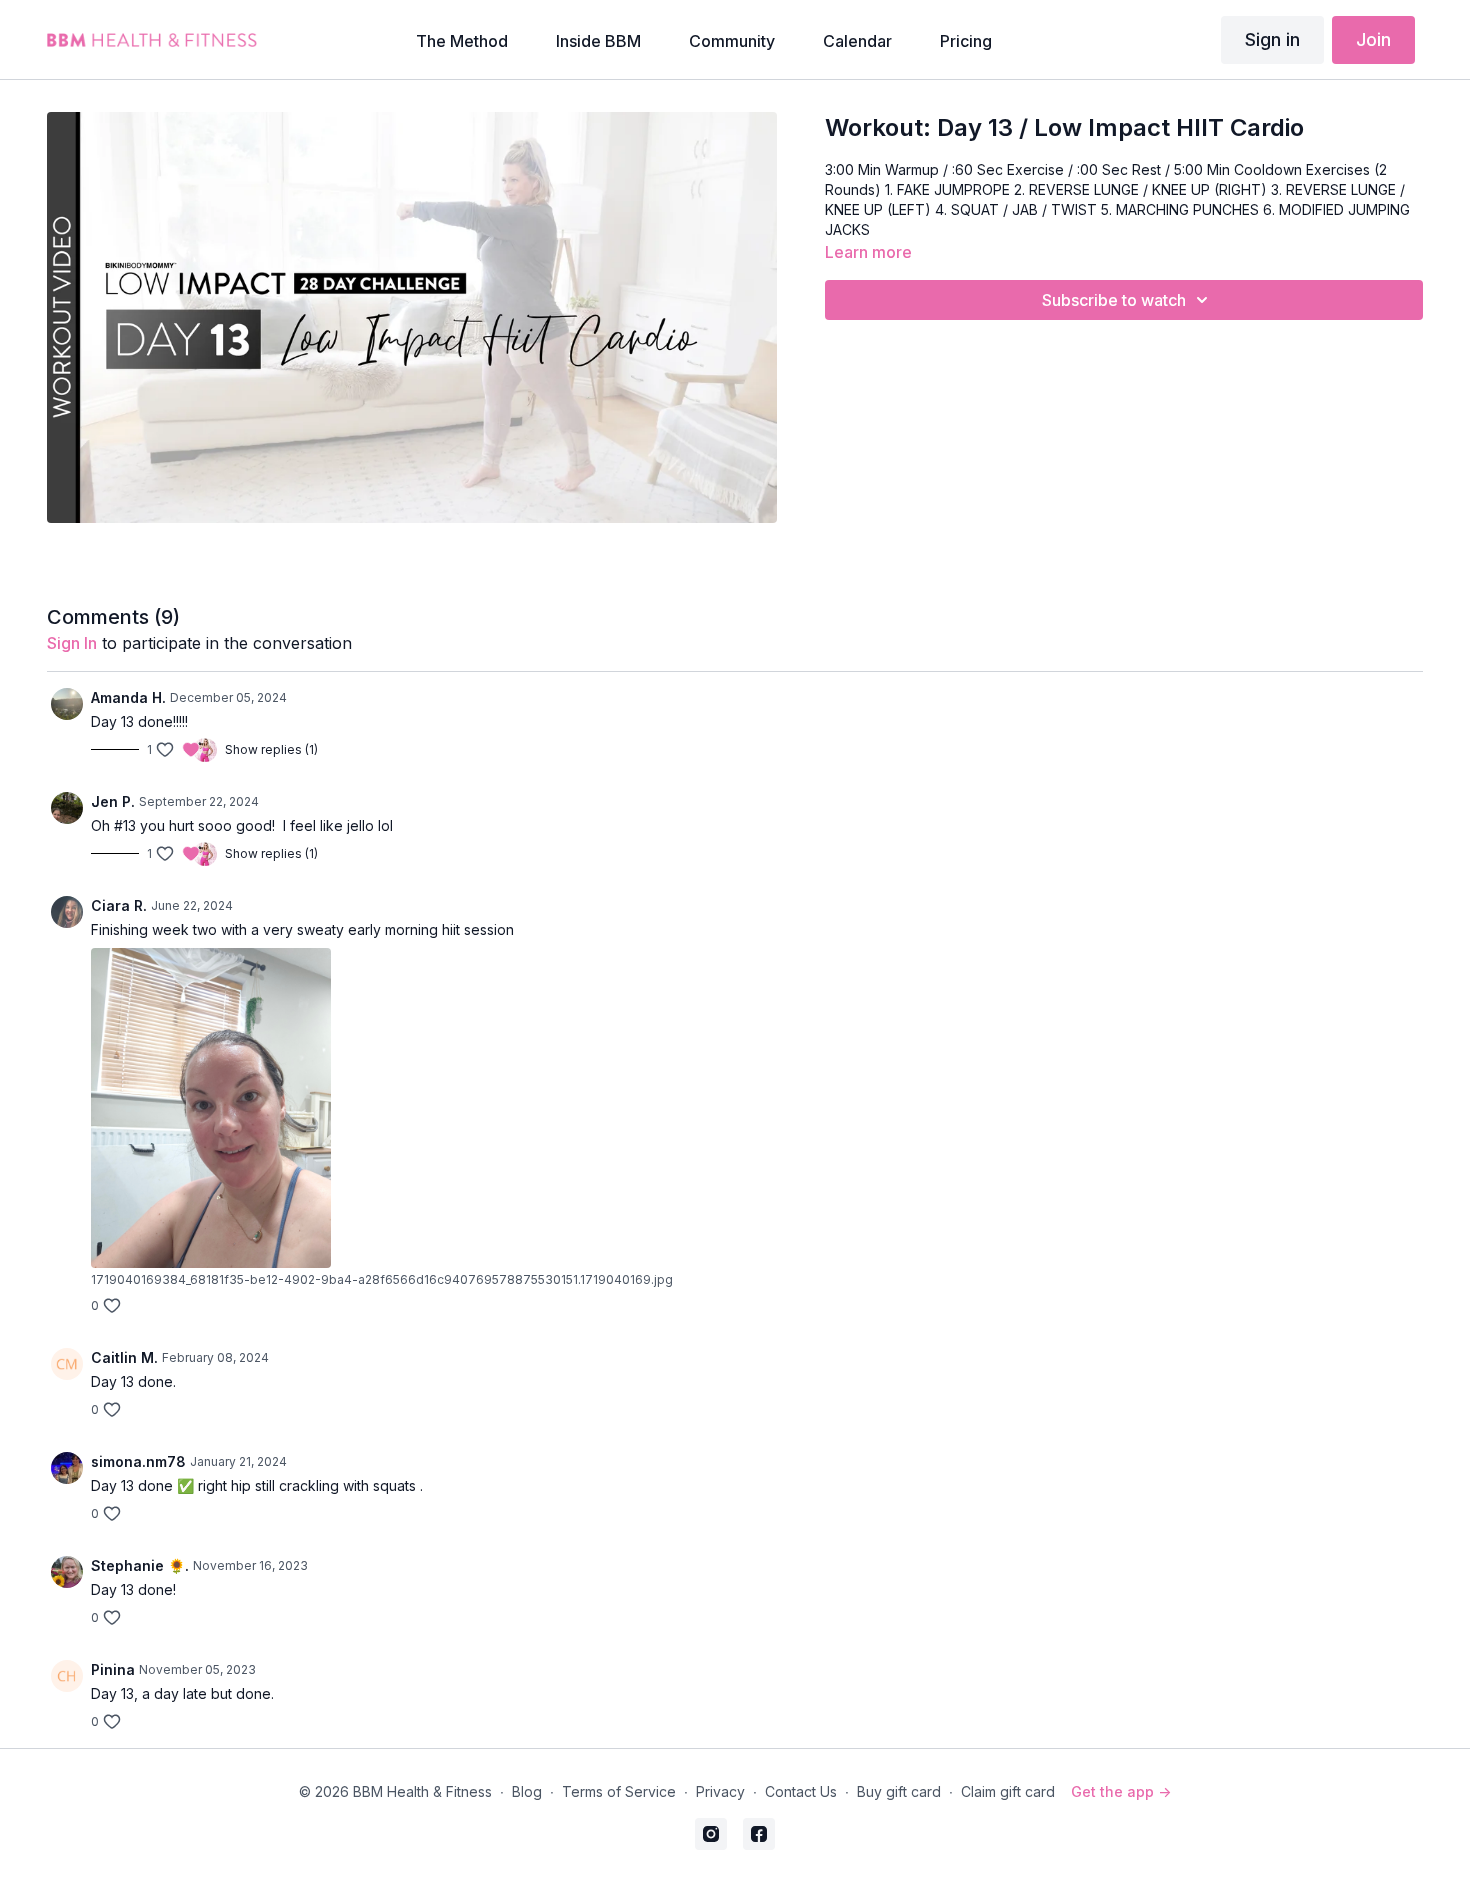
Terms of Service (619, 1791)
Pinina (113, 1669)
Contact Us (801, 1791)
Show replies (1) (271, 749)
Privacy (720, 1791)
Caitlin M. (124, 1357)
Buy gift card (899, 1791)
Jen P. (113, 801)
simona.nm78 (138, 1461)
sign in (72, 643)
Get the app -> (1121, 1791)
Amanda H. (128, 697)
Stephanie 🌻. (140, 1565)
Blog (527, 1791)
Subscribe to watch (1114, 300)
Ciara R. (119, 905)
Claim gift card (1008, 1791)
